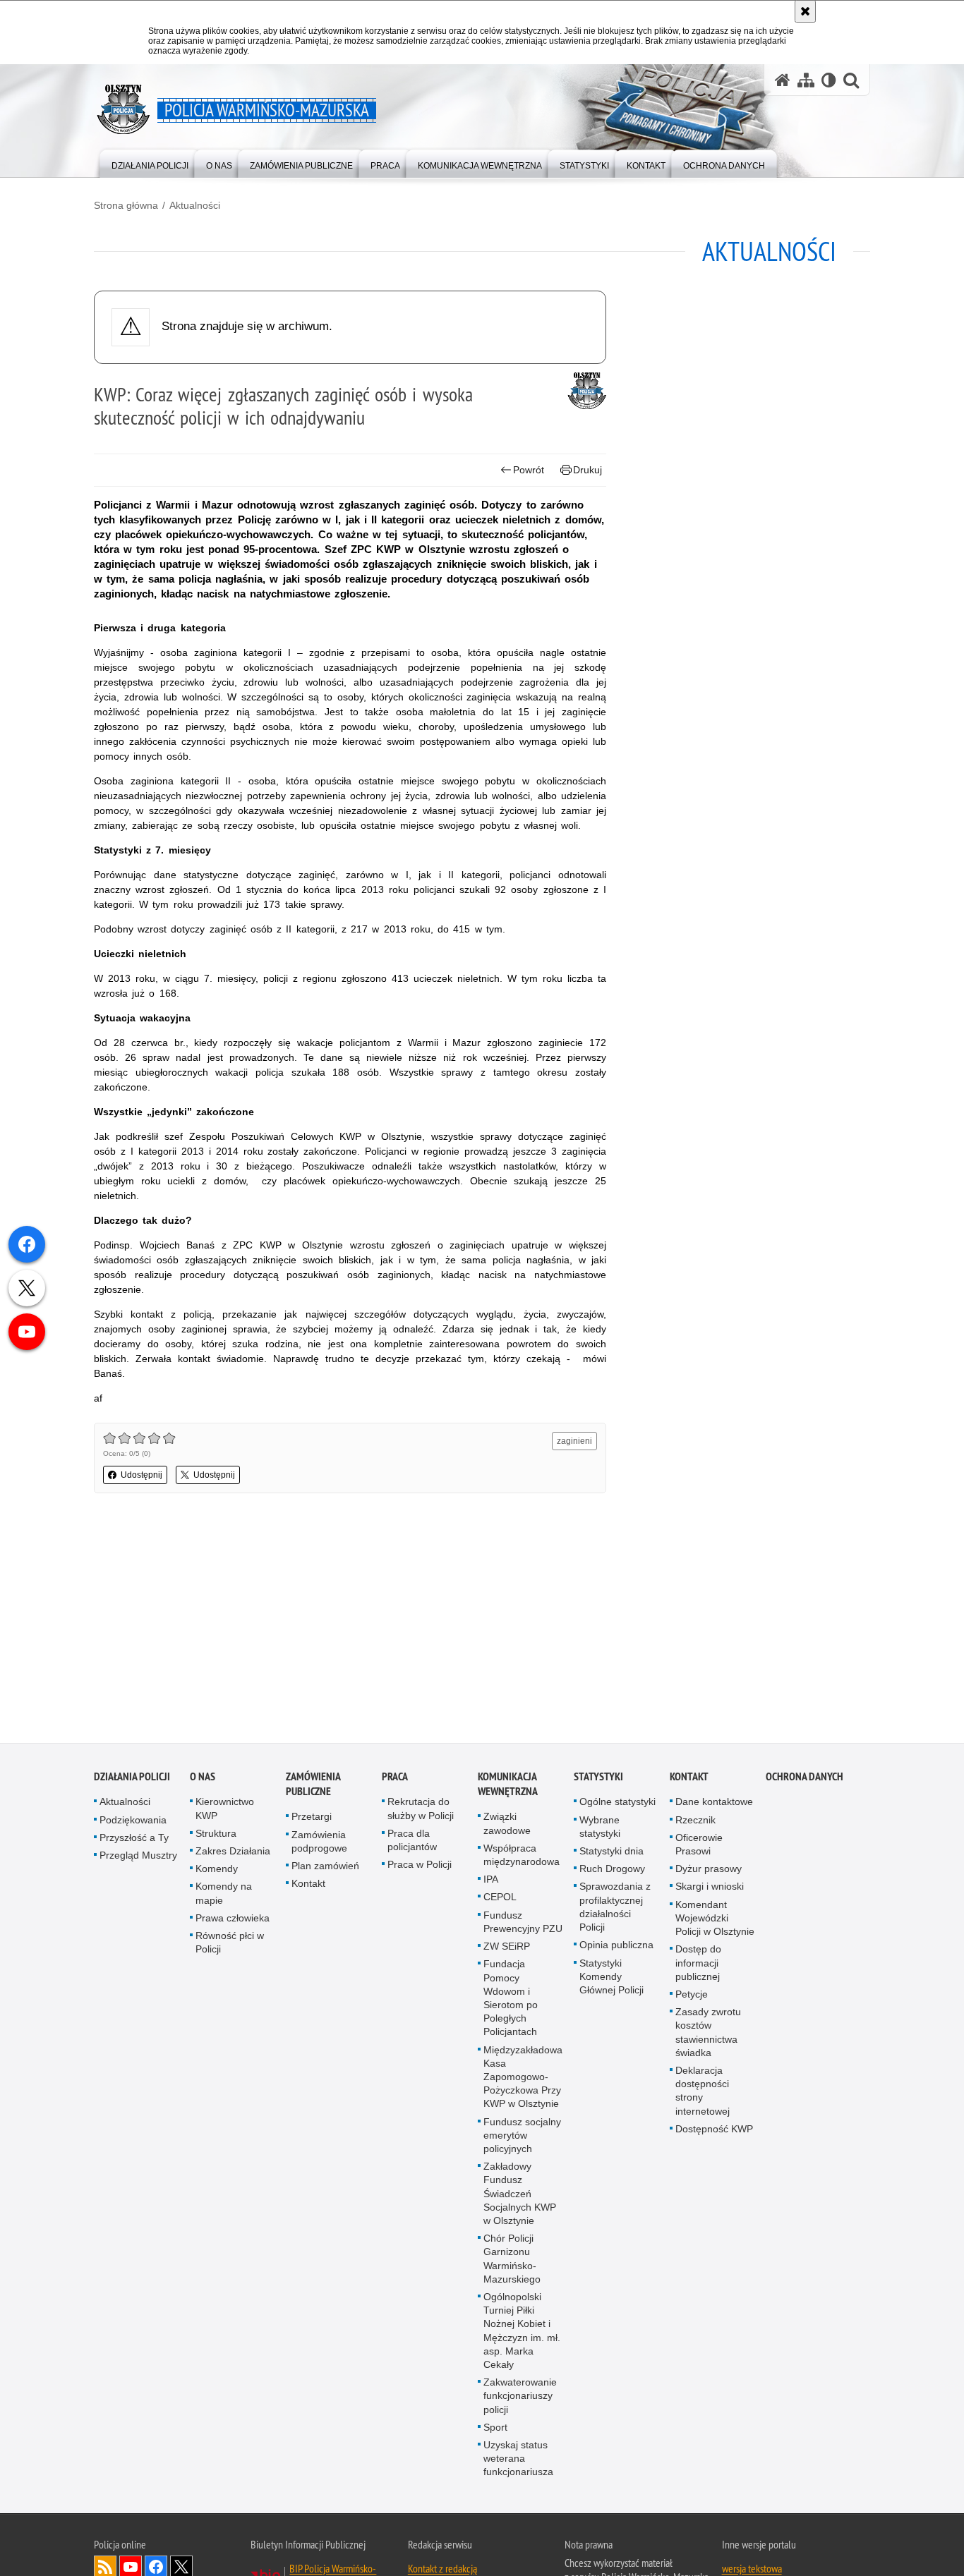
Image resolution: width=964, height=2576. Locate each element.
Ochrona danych (805, 1779)
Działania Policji (132, 1779)
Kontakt (308, 1885)
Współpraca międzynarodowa (522, 1857)
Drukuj (588, 470)
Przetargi (312, 1818)
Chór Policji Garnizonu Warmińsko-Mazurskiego (512, 2261)
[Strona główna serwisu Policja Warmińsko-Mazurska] (783, 80)
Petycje (692, 1996)
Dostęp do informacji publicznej (698, 1964)
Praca (395, 1779)
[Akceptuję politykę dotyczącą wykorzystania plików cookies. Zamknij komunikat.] (805, 11)
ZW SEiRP (507, 1948)
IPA (491, 1881)
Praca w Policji (420, 1866)
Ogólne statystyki (617, 1804)
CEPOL (500, 1899)
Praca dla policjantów (412, 1842)
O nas (203, 1779)
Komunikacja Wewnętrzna (508, 1786)
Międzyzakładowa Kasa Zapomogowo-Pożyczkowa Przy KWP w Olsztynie (523, 2078)
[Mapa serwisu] (806, 80)
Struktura (216, 1835)
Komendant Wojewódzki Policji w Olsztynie (715, 1919)
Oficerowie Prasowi (699, 1846)
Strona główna (126, 205)
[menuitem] (150, 163)
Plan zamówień (325, 1868)
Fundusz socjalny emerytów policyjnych (522, 2137)
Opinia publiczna (616, 1947)
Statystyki (598, 1779)
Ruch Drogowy (612, 1871)
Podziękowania (133, 1821)
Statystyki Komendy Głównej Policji (611, 1978)
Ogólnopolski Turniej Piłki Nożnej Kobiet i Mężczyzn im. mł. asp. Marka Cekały (522, 2333)
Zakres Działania (233, 1853)
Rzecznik (695, 1821)
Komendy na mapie (224, 1895)
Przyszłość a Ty (134, 1840)
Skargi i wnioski (710, 1888)
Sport (495, 2429)
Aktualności (195, 205)
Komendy (217, 1871)
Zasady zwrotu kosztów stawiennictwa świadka (708, 2034)
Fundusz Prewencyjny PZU (523, 1923)
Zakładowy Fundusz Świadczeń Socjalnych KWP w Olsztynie (520, 2195)
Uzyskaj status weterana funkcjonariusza (518, 2460)
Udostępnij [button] (141, 1475)
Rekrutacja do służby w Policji (421, 1810)
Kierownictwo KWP (225, 1810)
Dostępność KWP (714, 2130)
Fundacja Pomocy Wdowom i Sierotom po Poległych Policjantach (511, 2000)
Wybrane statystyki (600, 1828)
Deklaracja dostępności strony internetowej (703, 2093)
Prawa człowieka (233, 1920)
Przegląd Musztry (138, 1857)
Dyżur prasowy (709, 1871)
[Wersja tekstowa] (829, 80)
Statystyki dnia (611, 1853)
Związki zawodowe (507, 1825)
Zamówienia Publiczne (313, 1786)
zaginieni (574, 1441)
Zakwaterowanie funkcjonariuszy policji (520, 2398)
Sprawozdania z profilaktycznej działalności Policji (615, 1909)
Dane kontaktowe (714, 1804)
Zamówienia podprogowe (319, 1843)
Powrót (529, 470)
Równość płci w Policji (230, 1944)
